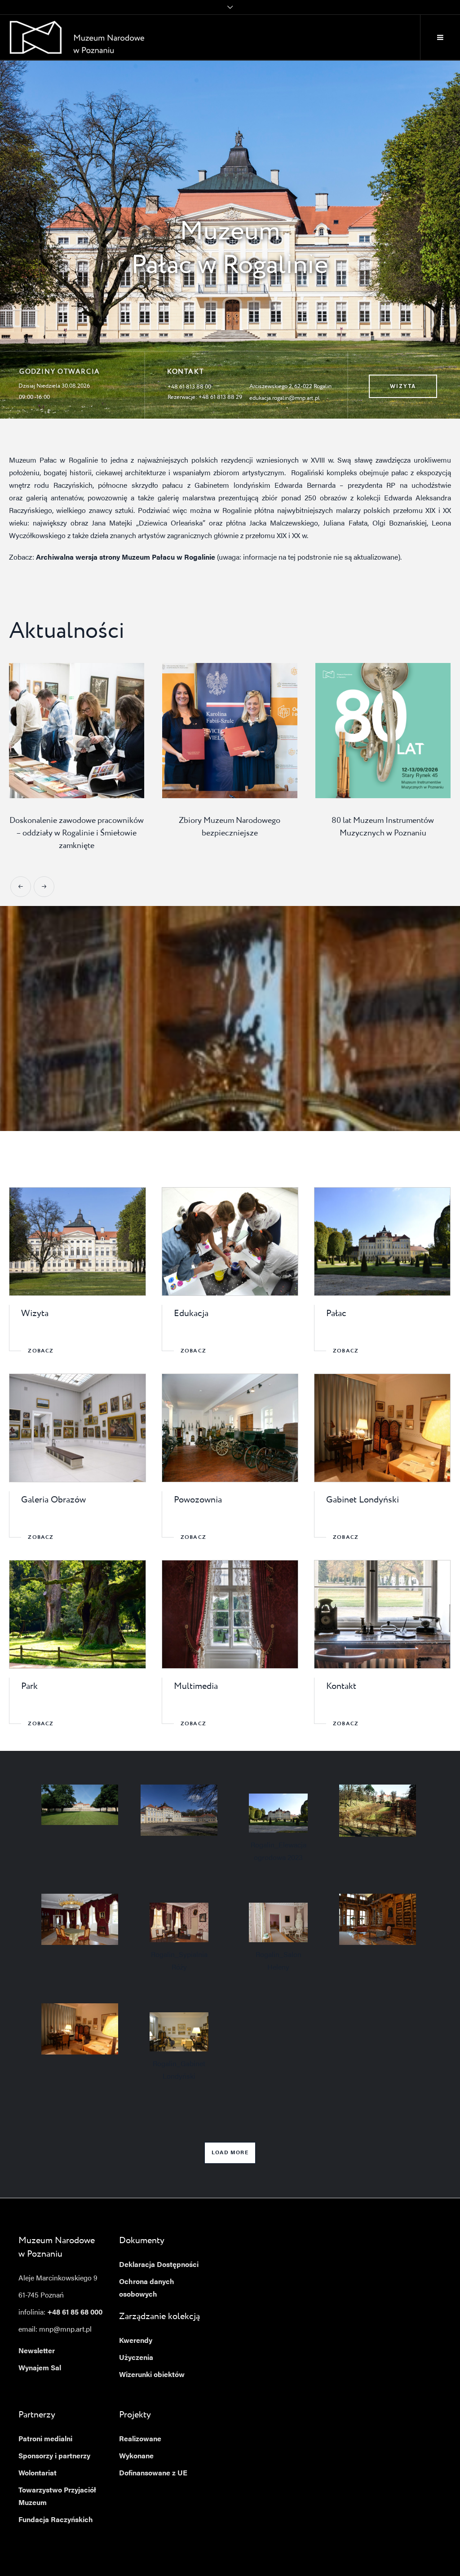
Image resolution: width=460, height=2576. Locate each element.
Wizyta (35, 1314)
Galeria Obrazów (53, 1500)
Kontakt (341, 1687)
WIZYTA (403, 386)
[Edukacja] (230, 1242)
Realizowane (140, 2439)
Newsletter (37, 2351)
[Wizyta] (77, 1242)
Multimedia (196, 1687)
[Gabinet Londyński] (382, 1428)
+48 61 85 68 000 (75, 2313)
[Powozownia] (230, 1428)
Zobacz (41, 1351)
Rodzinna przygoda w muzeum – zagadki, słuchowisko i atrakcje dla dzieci (383, 833)
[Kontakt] (382, 1614)
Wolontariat (38, 2474)
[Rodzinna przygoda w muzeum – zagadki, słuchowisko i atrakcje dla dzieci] (383, 731)
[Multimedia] (230, 1614)
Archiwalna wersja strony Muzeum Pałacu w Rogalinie (126, 558)
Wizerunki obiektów (152, 2375)
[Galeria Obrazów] (77, 1428)
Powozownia (198, 1500)
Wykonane (136, 2457)
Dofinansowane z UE (153, 2474)
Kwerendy (136, 2341)
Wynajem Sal (40, 2368)
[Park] (77, 1614)
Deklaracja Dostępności (159, 2265)
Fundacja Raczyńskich (56, 2520)
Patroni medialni (45, 2439)
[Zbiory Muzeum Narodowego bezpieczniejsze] (77, 731)
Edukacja (191, 1314)
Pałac (336, 1314)
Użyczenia (136, 2358)
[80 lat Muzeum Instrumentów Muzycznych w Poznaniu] (230, 731)
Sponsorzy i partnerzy (54, 2457)
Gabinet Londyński (363, 1500)
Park (29, 1687)
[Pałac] (382, 1242)
